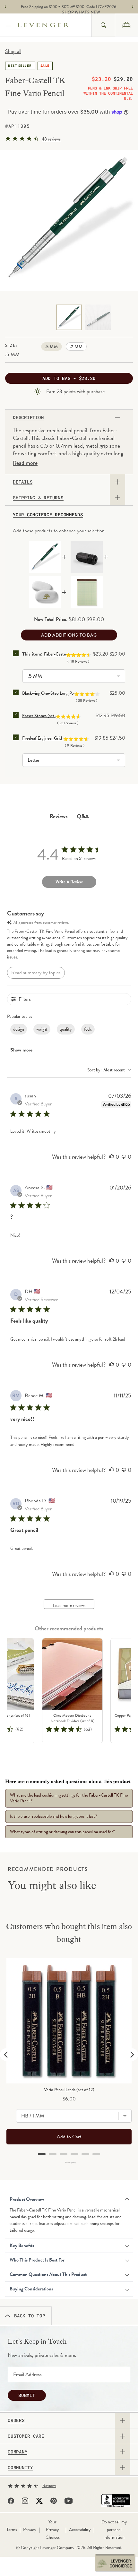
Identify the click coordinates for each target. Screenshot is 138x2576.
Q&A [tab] (83, 816)
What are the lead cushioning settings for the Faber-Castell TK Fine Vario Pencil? (69, 1798)
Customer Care (26, 2436)
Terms (12, 2530)
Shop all (13, 51)
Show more (21, 1050)
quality (66, 1029)
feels (88, 1029)
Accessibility (80, 2530)
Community (20, 2468)
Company (17, 2452)
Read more (25, 463)
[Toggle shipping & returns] (117, 498)
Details (23, 482)
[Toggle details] (117, 482)
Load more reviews (69, 1606)
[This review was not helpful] (124, 1157)
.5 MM (52, 347)
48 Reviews (51, 139)
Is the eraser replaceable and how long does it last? (53, 1816)
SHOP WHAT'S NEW (71, 13)
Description (28, 417)
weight (42, 1029)
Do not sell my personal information (114, 2530)
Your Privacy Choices (53, 2530)
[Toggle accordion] (123, 2420)
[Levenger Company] (55, 25)
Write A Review (69, 882)
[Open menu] (9, 25)
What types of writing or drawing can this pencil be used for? (62, 1832)
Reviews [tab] (59, 816)
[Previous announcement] (5, 7)
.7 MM (76, 347)
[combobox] (103, 25)
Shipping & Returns (38, 498)
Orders (16, 2420)
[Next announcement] (133, 7)
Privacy (30, 2530)
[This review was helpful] (112, 1157)
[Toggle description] (117, 417)
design (19, 1029)
